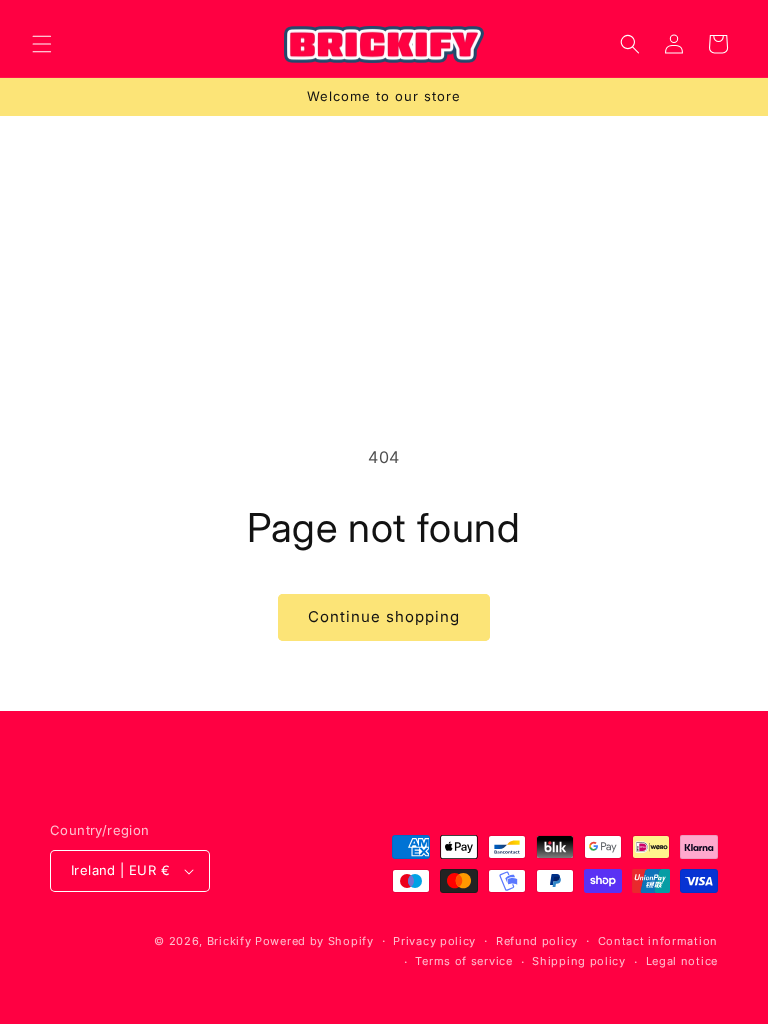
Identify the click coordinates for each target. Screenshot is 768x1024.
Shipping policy (579, 961)
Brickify (229, 941)
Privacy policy (434, 941)
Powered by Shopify (314, 941)
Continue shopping (384, 616)
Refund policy (537, 941)
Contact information (658, 941)
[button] (42, 44)
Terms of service (463, 961)
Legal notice (682, 961)
